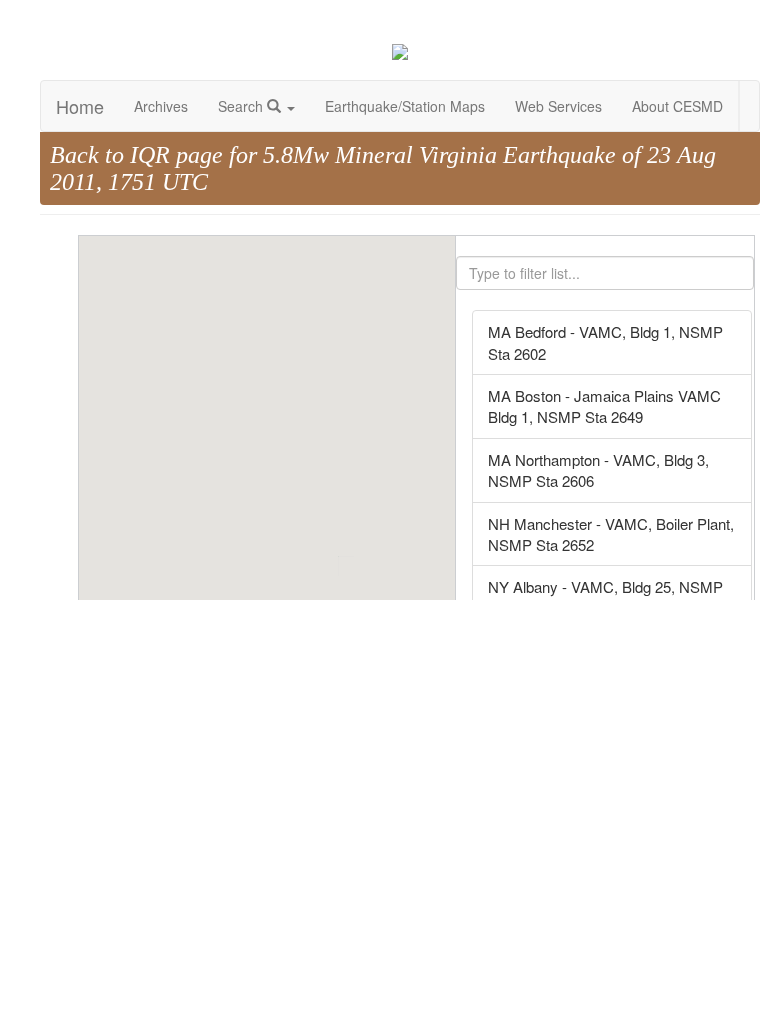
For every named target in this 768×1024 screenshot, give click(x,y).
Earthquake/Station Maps (405, 106)
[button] (306, 569)
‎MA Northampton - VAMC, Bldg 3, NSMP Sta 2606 (598, 470)
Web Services (558, 106)
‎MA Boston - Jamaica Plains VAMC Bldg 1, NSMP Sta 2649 (604, 406)
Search (242, 106)
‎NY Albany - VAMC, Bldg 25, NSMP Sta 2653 (605, 597)
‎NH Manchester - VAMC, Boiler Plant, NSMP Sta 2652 (611, 534)
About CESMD (677, 106)
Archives (161, 106)
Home (80, 106)
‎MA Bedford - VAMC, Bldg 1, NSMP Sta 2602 (605, 342)
